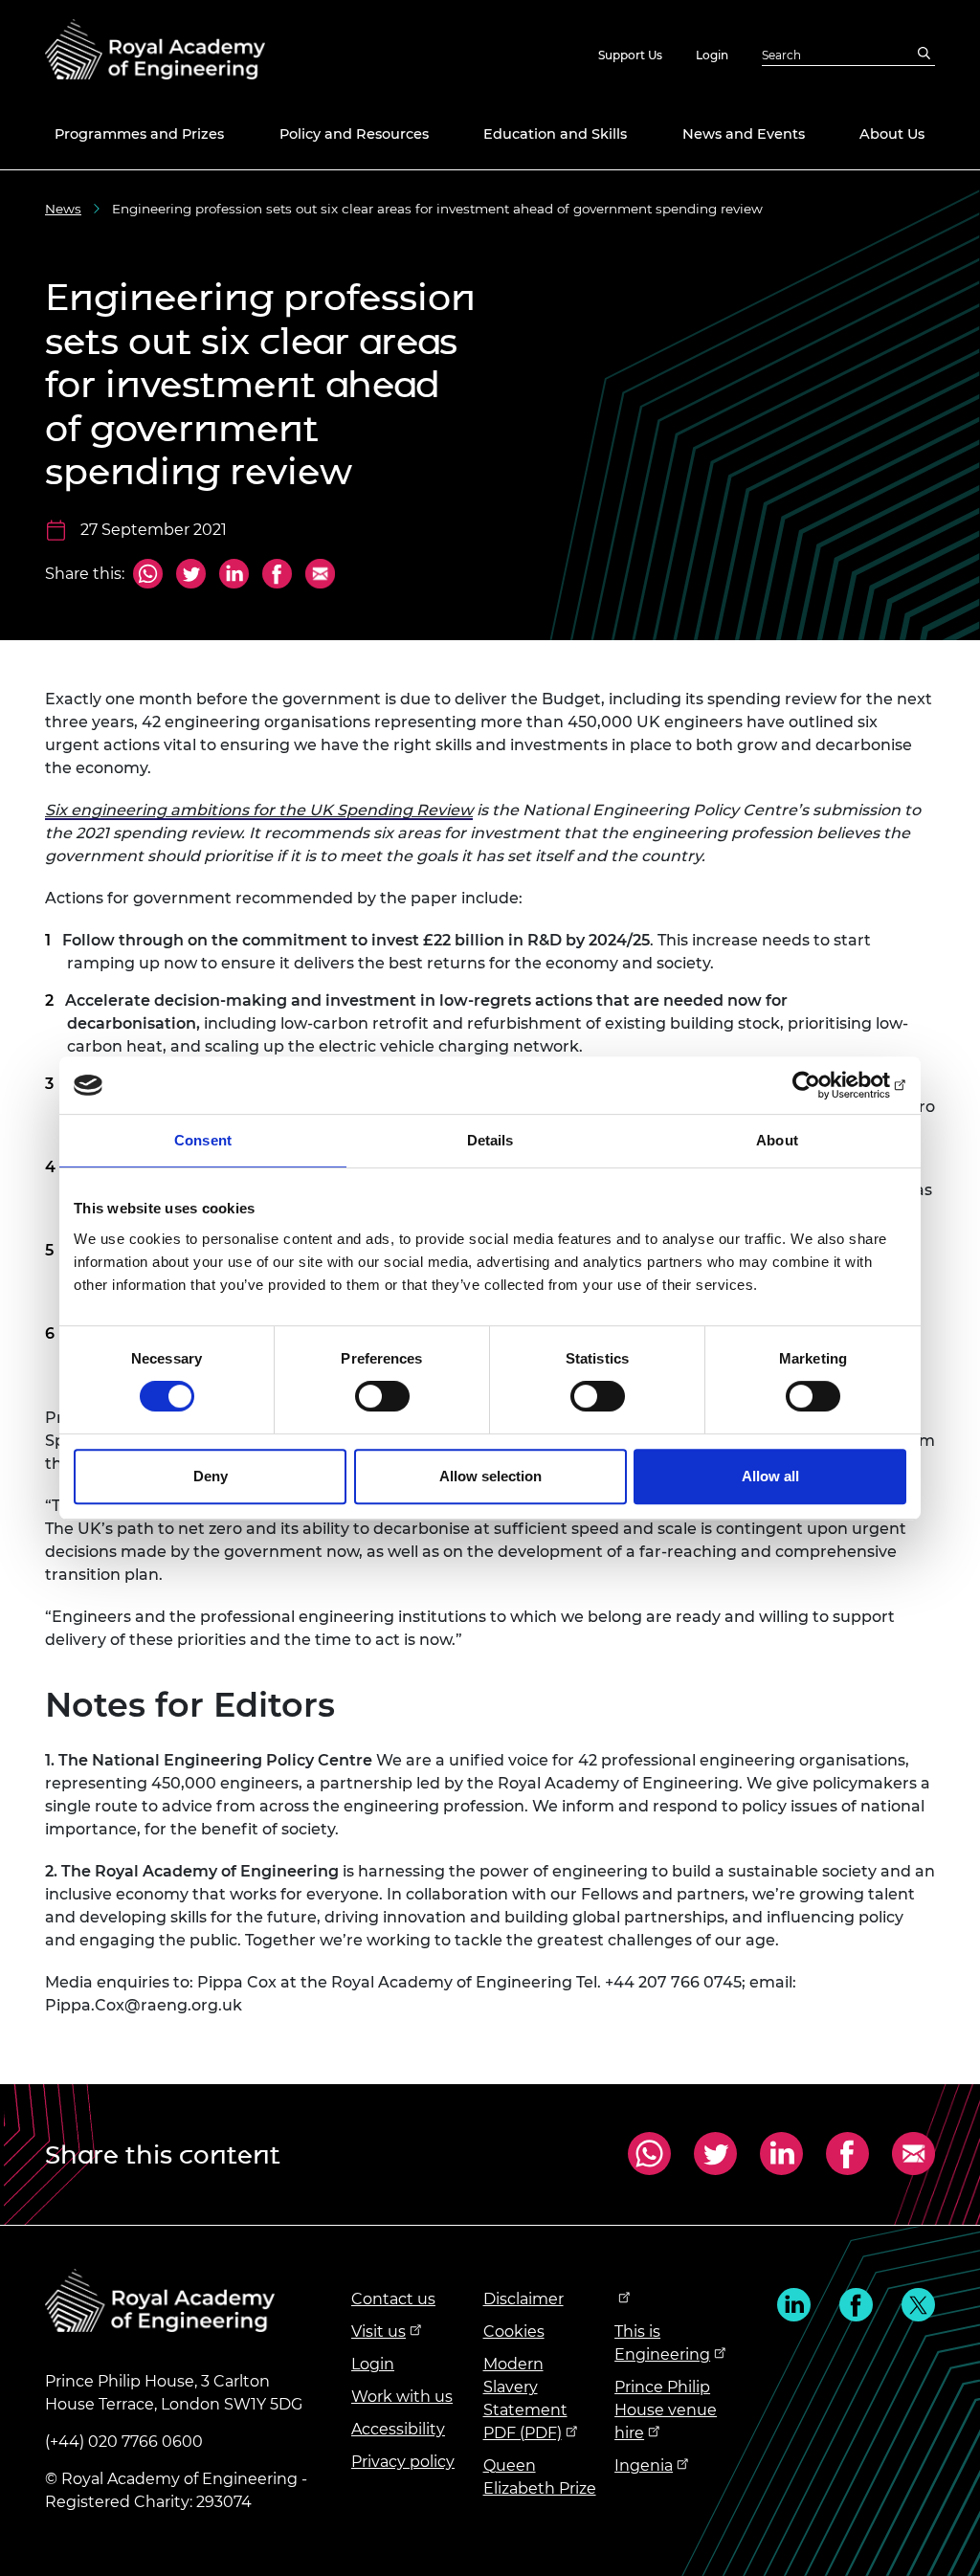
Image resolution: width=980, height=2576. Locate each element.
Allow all (770, 1476)
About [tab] (777, 1140)
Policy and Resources (354, 134)
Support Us (630, 55)
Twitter (191, 576)
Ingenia (644, 2465)
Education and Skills (555, 134)
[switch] (382, 1396)
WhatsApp (148, 576)
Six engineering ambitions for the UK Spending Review (259, 810)
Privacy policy (403, 2462)
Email (318, 576)
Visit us (379, 2332)
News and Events (744, 134)
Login (712, 55)
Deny (211, 1476)
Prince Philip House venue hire (666, 2410)
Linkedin (794, 2305)
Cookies (514, 2332)
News (63, 209)
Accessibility (398, 2429)
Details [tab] (490, 1140)
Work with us (402, 2397)
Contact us (393, 2299)
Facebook (277, 576)
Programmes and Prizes (139, 134)
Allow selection (490, 1476)
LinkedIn (234, 576)
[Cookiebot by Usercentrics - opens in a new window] (823, 1085)
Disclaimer (523, 2299)
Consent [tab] (203, 1140)
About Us (892, 134)
